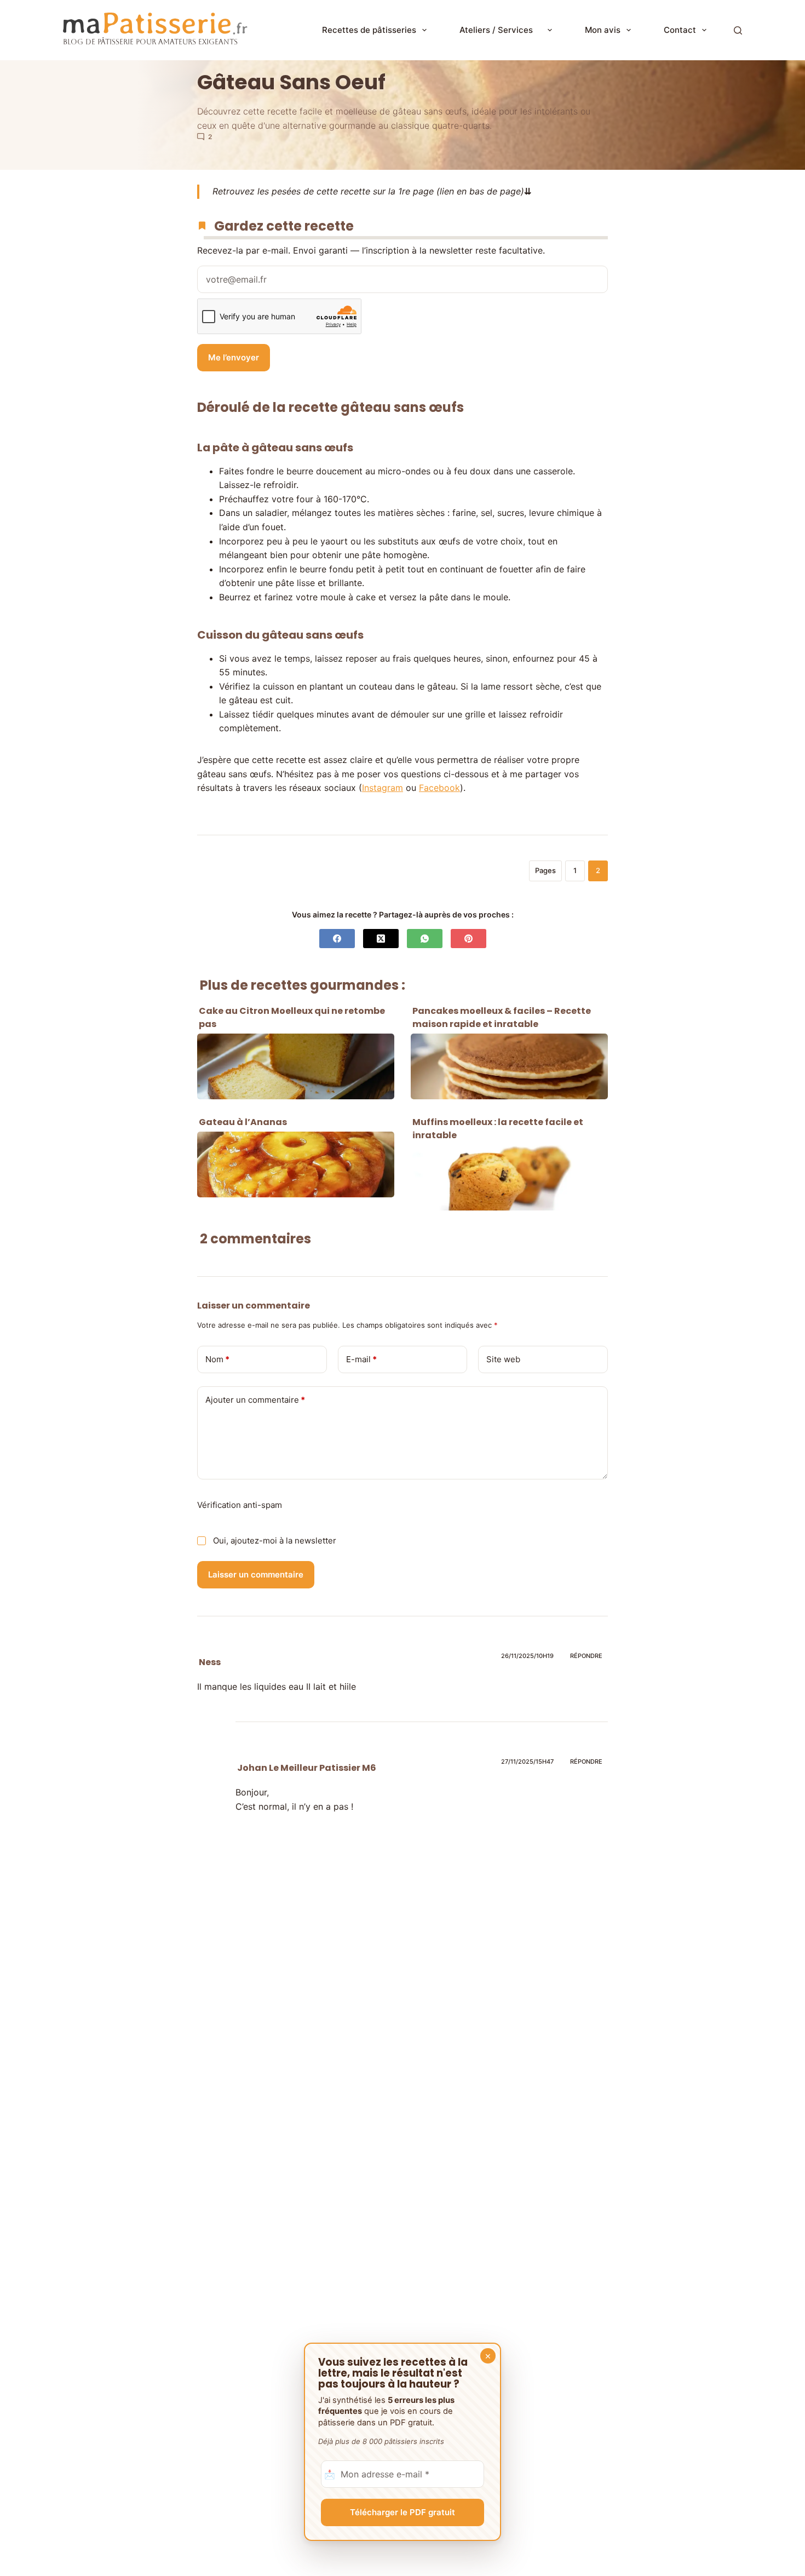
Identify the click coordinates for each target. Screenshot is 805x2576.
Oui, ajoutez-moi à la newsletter (274, 1541)
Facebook (439, 788)
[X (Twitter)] (381, 939)
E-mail (361, 1359)
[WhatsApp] (425, 939)
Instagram (383, 788)
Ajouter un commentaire (255, 1400)
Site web (503, 1359)
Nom (217, 1359)
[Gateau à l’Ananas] (296, 1164)
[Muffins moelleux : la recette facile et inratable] (509, 1178)
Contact (680, 30)
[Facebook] (337, 939)
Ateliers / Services (501, 30)
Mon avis (603, 30)
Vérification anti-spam (240, 1505)
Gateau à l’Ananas (243, 1122)
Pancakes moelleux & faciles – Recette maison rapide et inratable (502, 1017)
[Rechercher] (738, 30)
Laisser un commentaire (256, 1574)
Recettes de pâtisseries (369, 30)
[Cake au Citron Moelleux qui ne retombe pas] (296, 1066)
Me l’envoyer (234, 357)
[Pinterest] (468, 939)
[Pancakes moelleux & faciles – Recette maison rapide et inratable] (509, 1066)
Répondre (586, 1656)
